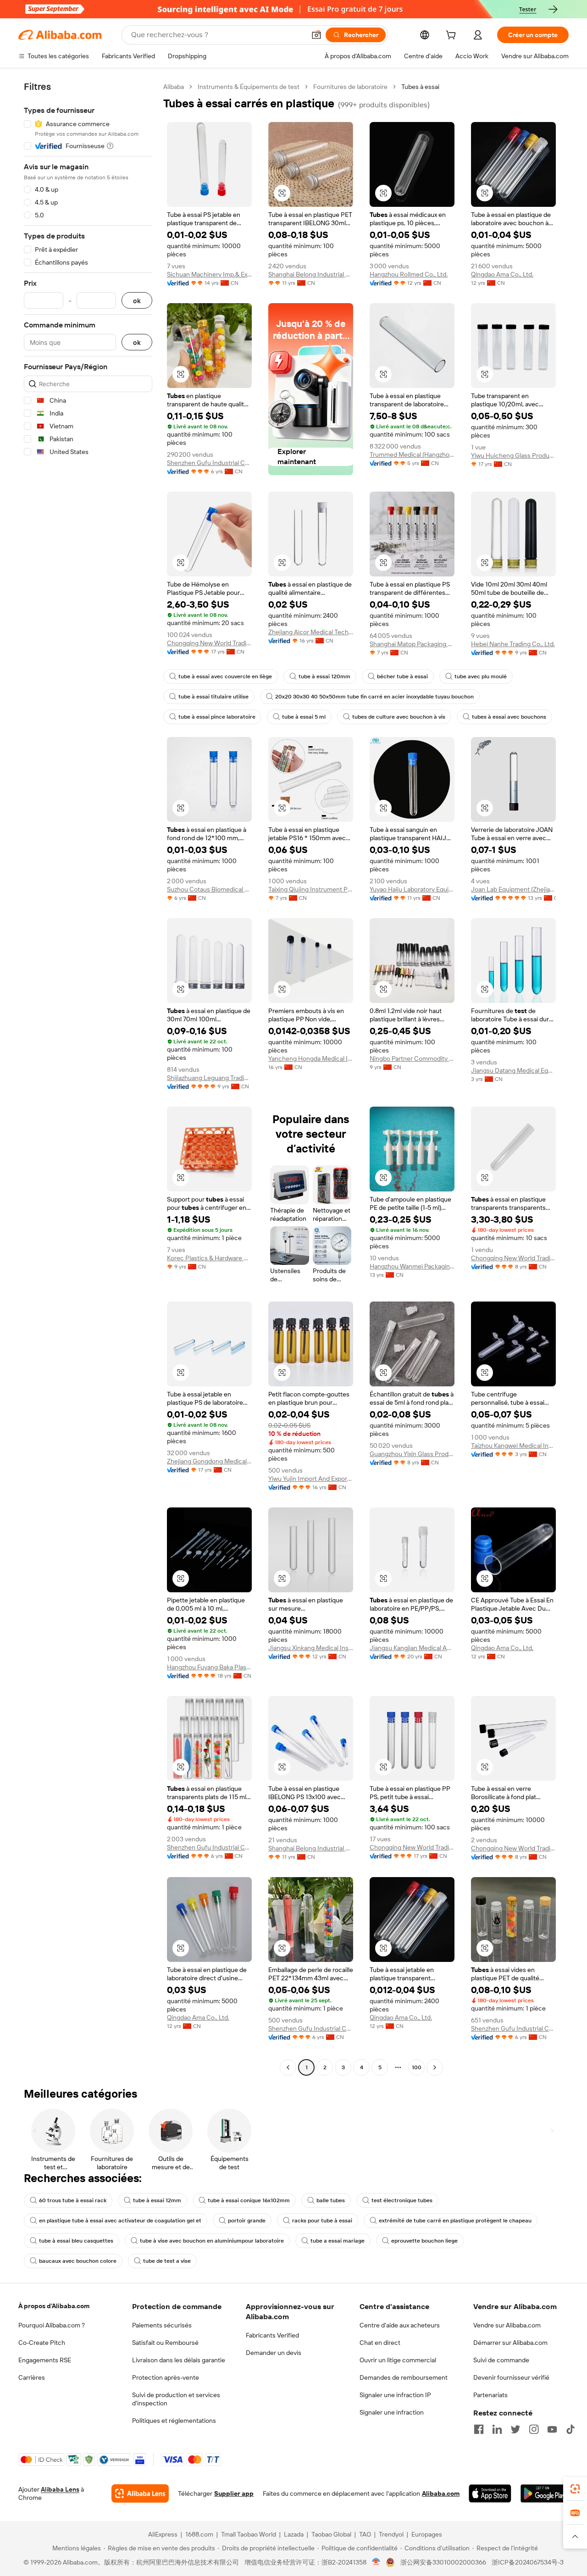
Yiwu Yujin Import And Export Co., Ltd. (311, 1479)
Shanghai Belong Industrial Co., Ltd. (311, 274)
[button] (316, 35)
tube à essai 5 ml (304, 717)
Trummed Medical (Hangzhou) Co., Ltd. (412, 454)
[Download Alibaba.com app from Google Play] (545, 2493)
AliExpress (163, 2534)
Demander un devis (274, 2353)
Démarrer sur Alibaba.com (510, 2343)
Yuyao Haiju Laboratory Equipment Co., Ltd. (412, 889)
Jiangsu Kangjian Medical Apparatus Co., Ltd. (412, 1648)
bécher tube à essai (402, 676)
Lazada (294, 2534)
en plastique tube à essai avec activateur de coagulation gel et (120, 2221)
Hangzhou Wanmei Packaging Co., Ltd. (412, 1266)
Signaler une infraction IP (395, 2395)
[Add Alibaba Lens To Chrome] (140, 2493)
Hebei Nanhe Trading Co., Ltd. (513, 644)
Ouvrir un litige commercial (398, 2360)
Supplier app (234, 2493)
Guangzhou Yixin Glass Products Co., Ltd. (412, 1454)
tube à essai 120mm (324, 676)
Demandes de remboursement (404, 2377)
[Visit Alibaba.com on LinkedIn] (497, 2429)
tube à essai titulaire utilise (213, 697)
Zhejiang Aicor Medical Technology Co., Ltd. (311, 632)
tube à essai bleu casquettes (76, 2241)
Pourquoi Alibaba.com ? (52, 2325)
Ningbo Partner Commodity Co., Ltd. (412, 1058)
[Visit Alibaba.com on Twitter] (515, 2429)
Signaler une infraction (392, 2412)
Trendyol (391, 2534)
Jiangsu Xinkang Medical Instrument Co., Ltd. (311, 1648)
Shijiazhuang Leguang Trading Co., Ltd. (209, 1078)
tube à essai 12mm (157, 2200)
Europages (427, 2534)
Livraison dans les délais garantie (179, 2360)
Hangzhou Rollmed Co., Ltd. (409, 274)
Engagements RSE (45, 2360)
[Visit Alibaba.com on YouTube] (552, 2429)
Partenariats (490, 2395)
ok (137, 301)
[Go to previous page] (288, 2067)
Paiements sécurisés (162, 2325)
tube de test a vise (167, 2261)
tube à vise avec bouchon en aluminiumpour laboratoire (212, 2241)
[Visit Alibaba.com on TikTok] (570, 2429)
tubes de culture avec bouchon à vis (399, 717)
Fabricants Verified (272, 2335)
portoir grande (247, 2221)
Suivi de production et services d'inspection (176, 2399)
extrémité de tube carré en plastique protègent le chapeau (455, 2221)
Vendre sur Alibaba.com (507, 2325)
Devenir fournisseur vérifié (511, 2377)
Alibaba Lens (60, 2489)
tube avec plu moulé (481, 676)
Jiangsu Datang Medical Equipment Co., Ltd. (513, 1070)
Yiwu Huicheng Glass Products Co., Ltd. (513, 455)
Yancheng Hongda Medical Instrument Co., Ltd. (311, 1058)
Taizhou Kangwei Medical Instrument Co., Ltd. (513, 1446)
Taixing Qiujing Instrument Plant (311, 889)
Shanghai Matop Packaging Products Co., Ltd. (412, 644)
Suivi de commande (501, 2360)
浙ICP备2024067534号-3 (528, 2562)
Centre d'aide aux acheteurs (400, 2325)
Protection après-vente (166, 2377)
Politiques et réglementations (174, 2421)
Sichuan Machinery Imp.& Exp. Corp (209, 274)
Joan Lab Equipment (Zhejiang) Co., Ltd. (513, 889)
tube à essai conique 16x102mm (249, 2200)
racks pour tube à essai (322, 2221)
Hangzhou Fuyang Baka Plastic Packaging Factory (209, 1667)
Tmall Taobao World (249, 2534)
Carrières (32, 2377)
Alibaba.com (441, 2493)
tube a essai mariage (338, 2241)
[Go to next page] (435, 2067)
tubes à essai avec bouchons (509, 717)
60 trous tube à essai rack (73, 2200)
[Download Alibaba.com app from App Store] (490, 2493)
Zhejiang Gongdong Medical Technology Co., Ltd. (209, 1461)
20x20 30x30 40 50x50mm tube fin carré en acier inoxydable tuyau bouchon (374, 697)
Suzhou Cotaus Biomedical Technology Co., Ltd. (209, 889)
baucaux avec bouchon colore (78, 2261)
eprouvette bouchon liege (424, 2241)
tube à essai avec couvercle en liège (225, 676)
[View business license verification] (376, 2562)
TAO (365, 2534)
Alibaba (174, 87)
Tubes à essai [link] (420, 87)
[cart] (453, 36)
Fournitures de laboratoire (350, 87)
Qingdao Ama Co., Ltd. (502, 274)
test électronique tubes (402, 2200)
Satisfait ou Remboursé (165, 2343)
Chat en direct (380, 2343)
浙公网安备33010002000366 (443, 2562)
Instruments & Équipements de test (249, 87)
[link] (575, 2489)
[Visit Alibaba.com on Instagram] (534, 2429)
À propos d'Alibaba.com (54, 2306)
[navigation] (88, 1078)
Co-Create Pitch (42, 2343)
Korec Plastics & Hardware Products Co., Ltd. (209, 1258)
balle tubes (331, 2200)
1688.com (199, 2534)
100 (417, 2067)
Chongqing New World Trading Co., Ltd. (209, 643)
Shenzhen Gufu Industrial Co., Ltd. (209, 463)
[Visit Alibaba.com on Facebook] (479, 2429)
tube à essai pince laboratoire (217, 717)
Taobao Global (331, 2534)
